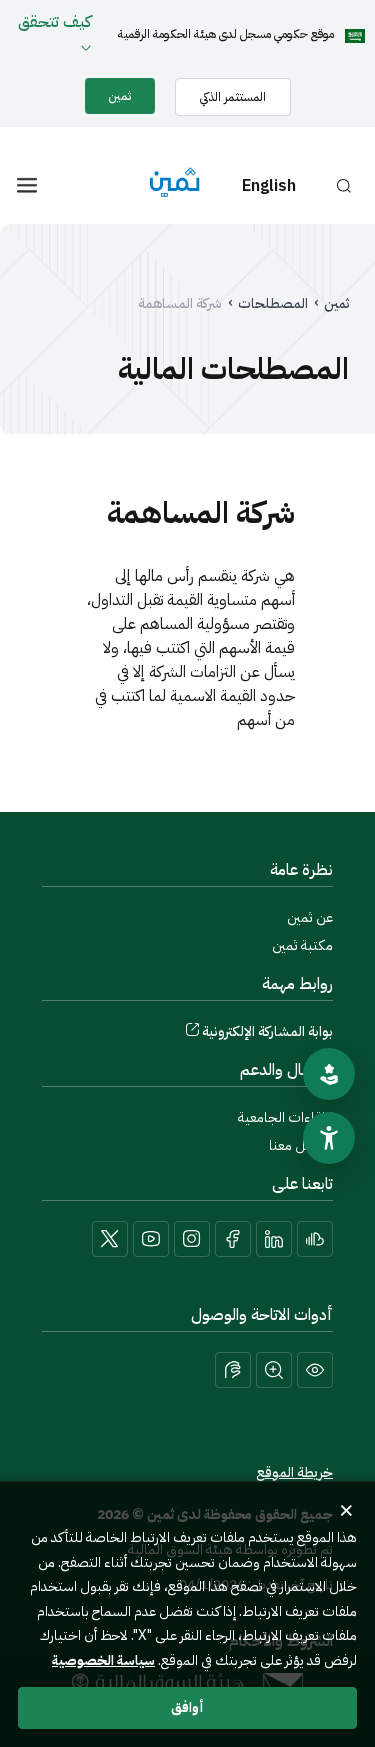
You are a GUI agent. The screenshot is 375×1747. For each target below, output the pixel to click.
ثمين (336, 304)
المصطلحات (273, 304)
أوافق (187, 1707)
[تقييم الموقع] (329, 1074)
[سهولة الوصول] (329, 1138)
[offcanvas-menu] (27, 185)
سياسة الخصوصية (103, 1660)
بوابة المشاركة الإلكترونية (267, 1031)
